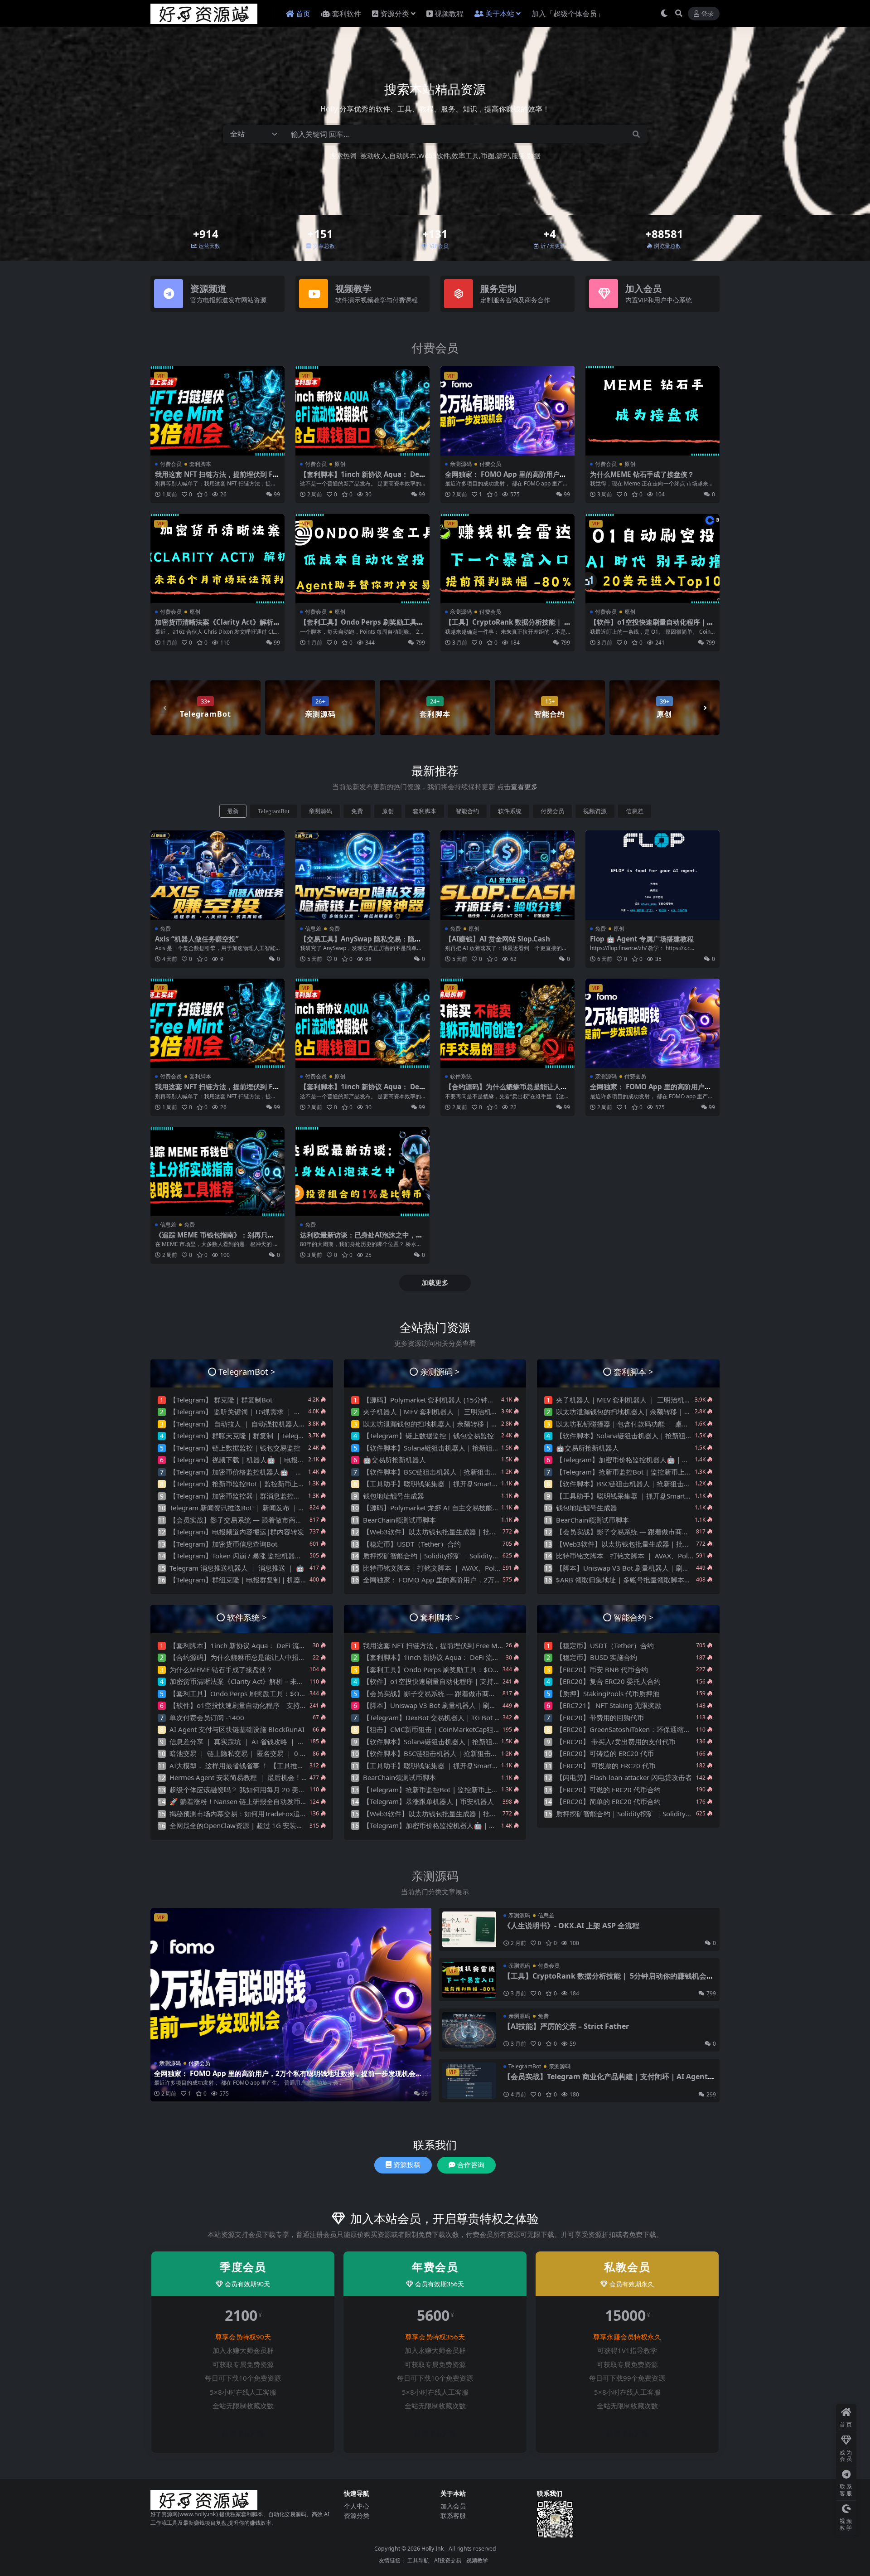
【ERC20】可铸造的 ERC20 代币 (605, 1753)
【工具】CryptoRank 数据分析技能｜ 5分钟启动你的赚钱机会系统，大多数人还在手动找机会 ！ (609, 1980)
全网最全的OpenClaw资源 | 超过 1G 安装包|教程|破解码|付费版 (269, 1825)
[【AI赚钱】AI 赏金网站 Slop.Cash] (507, 875)
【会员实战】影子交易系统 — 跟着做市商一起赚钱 (246, 1520)
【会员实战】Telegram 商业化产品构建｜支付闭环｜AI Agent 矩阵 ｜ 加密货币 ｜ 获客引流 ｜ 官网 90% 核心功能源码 (606, 2081)
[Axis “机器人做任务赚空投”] (217, 875)
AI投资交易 (448, 2560)
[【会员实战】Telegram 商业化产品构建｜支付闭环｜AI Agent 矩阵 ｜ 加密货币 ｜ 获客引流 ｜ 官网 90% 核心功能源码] (469, 2080)
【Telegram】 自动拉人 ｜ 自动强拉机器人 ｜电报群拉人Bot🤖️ (265, 1424)
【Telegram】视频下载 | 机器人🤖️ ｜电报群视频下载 (251, 1460)
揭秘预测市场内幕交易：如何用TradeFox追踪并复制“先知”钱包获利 (271, 1814)
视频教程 (449, 14)
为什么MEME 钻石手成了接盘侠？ (642, 474)
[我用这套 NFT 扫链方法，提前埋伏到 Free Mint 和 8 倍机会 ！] (217, 411)
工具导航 (418, 2560)
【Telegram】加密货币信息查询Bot (223, 1544)
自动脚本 (403, 155)
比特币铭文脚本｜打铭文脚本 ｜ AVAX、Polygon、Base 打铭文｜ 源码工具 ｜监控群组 (495, 1568)
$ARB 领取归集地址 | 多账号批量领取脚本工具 (627, 1580)
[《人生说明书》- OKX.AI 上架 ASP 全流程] (469, 1929)
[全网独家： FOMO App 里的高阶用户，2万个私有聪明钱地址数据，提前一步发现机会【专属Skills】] (507, 411)
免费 (357, 811)
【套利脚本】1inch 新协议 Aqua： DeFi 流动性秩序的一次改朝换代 (362, 478)
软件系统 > (247, 1617)
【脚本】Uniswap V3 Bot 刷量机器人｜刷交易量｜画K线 (642, 1568)
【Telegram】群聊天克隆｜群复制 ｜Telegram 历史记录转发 (261, 1436)
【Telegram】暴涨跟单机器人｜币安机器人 (428, 1801)
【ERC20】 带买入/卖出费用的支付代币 (616, 1742)
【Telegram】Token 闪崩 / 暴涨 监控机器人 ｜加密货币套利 (260, 1556)
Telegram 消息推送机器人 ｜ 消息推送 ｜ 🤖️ (237, 1568)
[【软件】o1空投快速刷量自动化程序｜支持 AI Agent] (652, 559)
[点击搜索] (636, 134)
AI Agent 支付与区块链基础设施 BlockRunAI (237, 1729)
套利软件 (347, 14)
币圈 (488, 155)
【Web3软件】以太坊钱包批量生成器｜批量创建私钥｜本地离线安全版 (471, 1532)
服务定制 (498, 289)
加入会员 (643, 289)
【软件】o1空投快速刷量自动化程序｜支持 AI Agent (652, 626)
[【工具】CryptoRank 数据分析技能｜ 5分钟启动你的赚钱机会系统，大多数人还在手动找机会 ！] (507, 559)
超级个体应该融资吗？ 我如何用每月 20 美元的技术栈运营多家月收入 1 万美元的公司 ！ (303, 1790)
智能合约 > (633, 1617)
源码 (503, 155)
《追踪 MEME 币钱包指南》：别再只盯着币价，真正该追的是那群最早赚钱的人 (216, 1239)
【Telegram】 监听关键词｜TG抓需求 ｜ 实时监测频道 (252, 1412)
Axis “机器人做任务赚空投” (197, 939)
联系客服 (453, 2515)
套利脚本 (200, 464)
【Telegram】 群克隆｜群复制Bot (221, 1400)
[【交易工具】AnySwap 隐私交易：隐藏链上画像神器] (362, 875)
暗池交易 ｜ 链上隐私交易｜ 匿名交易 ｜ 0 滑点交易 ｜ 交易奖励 (267, 1753)
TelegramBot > (247, 1371)
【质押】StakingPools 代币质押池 (608, 1693)
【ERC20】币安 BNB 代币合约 (602, 1669)
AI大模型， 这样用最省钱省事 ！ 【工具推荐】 (240, 1766)
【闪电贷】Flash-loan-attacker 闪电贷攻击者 (624, 1777)
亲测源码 (461, 464)
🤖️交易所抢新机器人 (394, 1460)
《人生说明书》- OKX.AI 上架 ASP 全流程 (571, 1926)
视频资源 (595, 811)
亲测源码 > (440, 1371)
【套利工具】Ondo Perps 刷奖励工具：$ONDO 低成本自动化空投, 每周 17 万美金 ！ (299, 1693)
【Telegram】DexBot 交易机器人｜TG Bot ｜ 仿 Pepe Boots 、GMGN (470, 1717)
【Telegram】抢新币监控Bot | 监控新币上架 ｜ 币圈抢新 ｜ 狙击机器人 (278, 1484)
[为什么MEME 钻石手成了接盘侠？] (652, 411)
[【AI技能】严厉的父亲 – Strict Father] (469, 2030)
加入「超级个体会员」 (568, 14)
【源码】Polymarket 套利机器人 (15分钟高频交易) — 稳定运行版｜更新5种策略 (484, 1400)
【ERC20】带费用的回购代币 (600, 1717)
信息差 (635, 811)
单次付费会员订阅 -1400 (207, 1717)
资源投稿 (407, 2165)
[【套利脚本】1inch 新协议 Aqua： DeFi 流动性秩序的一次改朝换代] (362, 411)
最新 (233, 811)
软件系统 (510, 811)
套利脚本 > (633, 1371)
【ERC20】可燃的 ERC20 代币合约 (608, 1790)
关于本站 (500, 14)
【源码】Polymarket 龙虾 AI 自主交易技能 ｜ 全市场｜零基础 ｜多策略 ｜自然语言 (489, 1508)
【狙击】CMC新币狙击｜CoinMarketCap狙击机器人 (442, 1729)
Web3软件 (434, 155)
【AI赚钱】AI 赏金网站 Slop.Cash (498, 939)
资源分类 (395, 14)
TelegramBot (274, 811)
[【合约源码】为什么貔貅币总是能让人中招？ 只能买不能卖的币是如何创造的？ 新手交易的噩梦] (507, 1023)
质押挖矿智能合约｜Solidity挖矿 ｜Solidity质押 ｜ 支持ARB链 (457, 1556)
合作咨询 (471, 2165)
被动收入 (374, 155)
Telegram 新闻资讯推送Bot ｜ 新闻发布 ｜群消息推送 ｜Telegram (270, 1508)
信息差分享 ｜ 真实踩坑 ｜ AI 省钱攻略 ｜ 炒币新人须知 (254, 1742)
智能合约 (467, 811)
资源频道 (208, 289)
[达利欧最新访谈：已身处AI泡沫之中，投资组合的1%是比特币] (362, 1172)
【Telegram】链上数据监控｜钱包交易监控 (235, 1448)
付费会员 (435, 348)
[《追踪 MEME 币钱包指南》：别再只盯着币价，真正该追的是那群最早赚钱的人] (217, 1172)
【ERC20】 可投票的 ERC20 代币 (606, 1766)
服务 (518, 155)
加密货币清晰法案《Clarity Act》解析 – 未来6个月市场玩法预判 (217, 626)
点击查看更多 (517, 786)
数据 (534, 155)
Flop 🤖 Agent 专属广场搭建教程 (642, 939)
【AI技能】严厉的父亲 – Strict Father (566, 2026)
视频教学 (353, 289)
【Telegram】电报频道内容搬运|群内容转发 (237, 1532)
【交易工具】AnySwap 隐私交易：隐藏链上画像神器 (361, 943)
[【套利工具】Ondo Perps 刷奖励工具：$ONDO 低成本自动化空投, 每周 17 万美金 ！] (362, 559)
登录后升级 (247, 2434)
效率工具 (465, 155)
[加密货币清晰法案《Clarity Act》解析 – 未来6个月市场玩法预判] (217, 559)
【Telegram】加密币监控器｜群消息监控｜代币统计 (249, 1496)
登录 (707, 14)
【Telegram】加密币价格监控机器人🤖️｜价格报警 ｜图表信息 (264, 1472)
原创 (340, 464)
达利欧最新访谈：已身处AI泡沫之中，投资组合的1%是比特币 (361, 1239)
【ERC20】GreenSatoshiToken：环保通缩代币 (627, 1729)
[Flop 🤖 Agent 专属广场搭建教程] (652, 875)
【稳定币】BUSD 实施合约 (597, 1657)
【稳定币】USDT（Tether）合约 (412, 1544)
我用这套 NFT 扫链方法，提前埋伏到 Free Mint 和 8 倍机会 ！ (217, 478)
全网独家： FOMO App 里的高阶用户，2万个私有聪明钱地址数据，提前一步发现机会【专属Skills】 (285, 2077)
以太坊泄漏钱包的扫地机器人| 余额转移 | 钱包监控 (441, 1424)
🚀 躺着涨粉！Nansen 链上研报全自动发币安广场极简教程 (259, 1801)
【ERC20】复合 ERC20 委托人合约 (608, 1681)
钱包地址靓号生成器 (394, 1496)
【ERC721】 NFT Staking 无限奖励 (609, 1705)
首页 (303, 14)
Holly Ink (433, 2549)
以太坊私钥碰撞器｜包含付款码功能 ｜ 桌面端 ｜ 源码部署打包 (651, 1424)
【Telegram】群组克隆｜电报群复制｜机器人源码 (245, 1580)
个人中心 (357, 2506)
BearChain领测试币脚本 (399, 1520)
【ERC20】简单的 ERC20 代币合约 (608, 1801)
